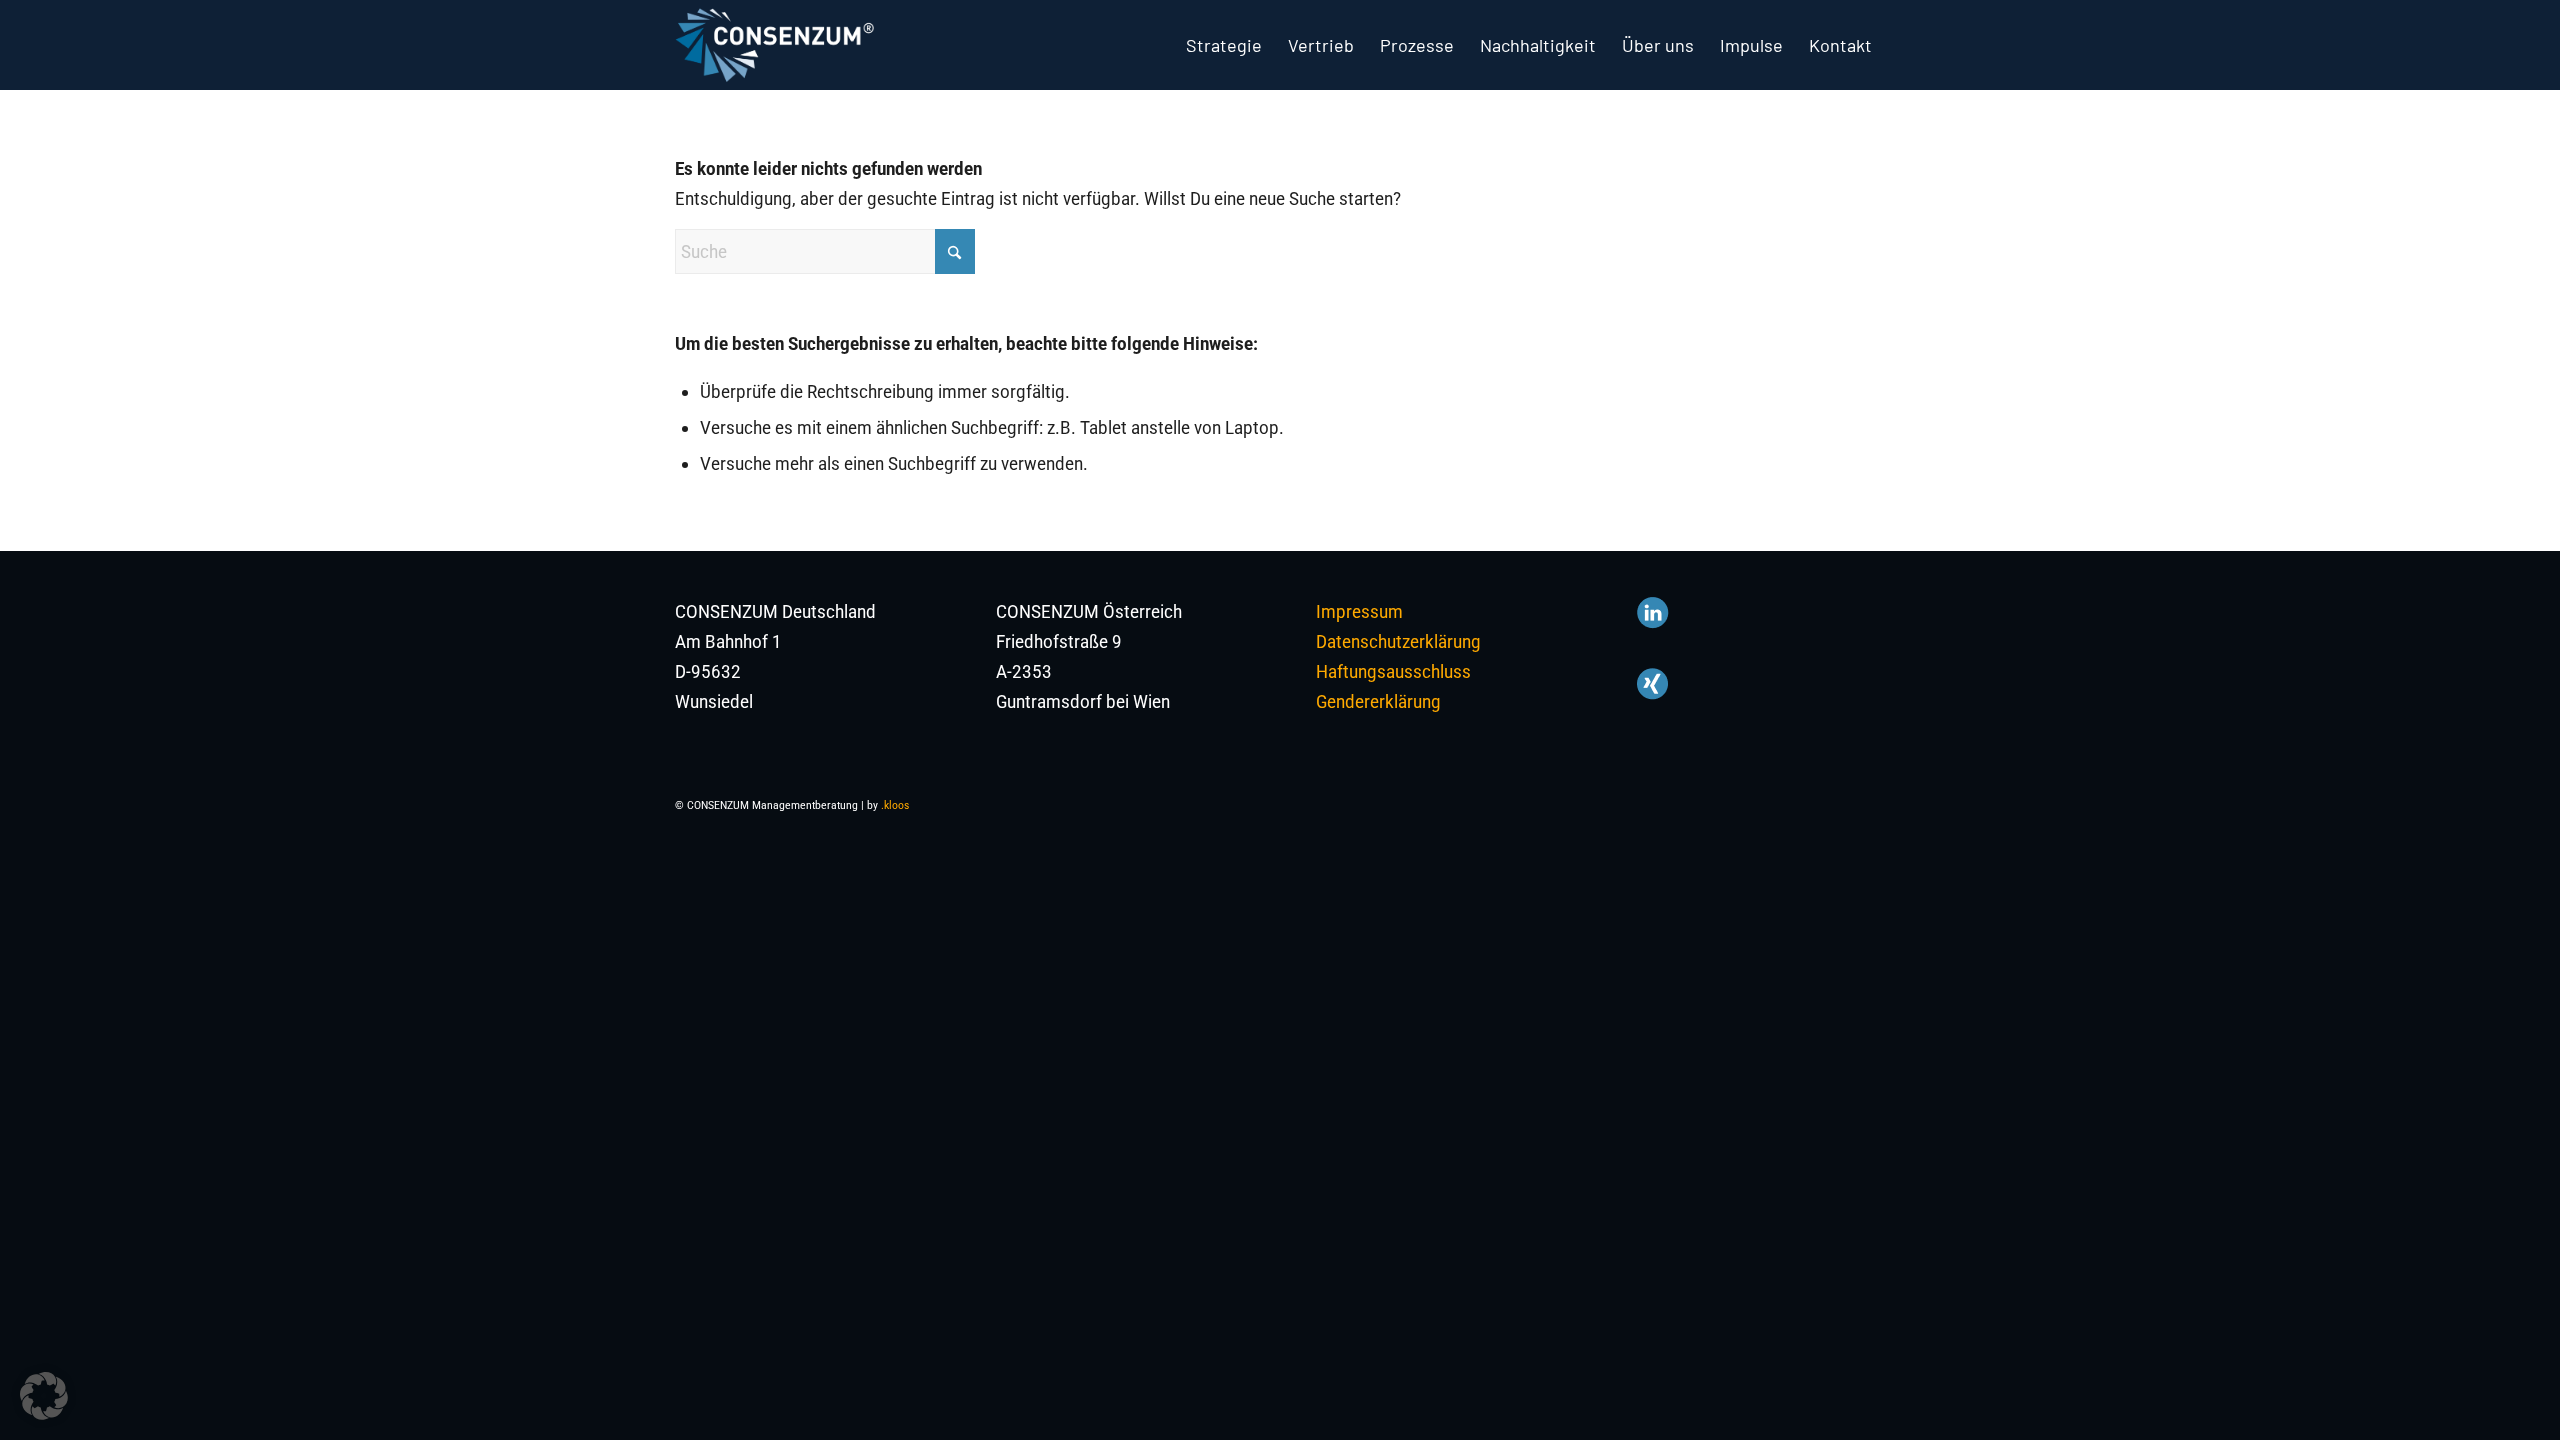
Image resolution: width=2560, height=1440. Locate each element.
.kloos (895, 805)
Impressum (1359, 611)
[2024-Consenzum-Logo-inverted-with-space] (774, 45)
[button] (44, 1396)
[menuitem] (1224, 45)
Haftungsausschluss (1393, 671)
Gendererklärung (1378, 701)
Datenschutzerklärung (1398, 641)
